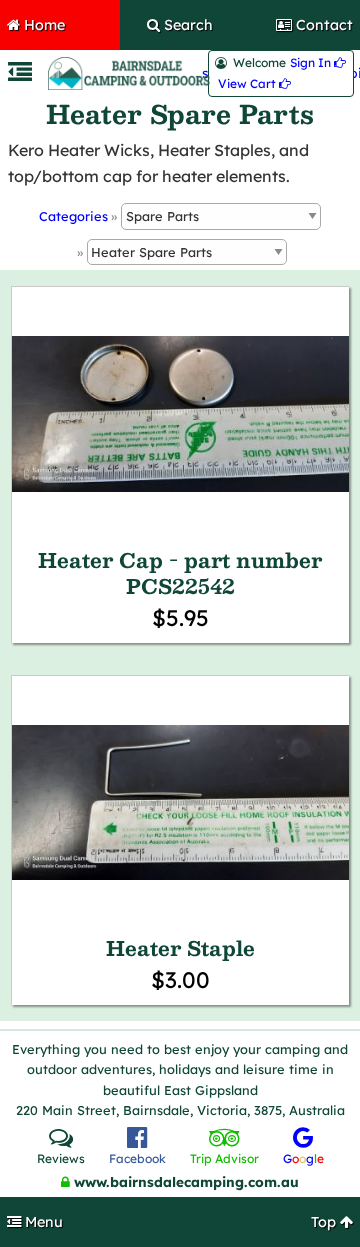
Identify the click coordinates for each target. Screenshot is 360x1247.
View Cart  (254, 84)
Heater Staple (180, 948)
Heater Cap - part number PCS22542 (180, 573)
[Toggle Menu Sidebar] (20, 75)
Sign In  (318, 63)
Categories (73, 216)
